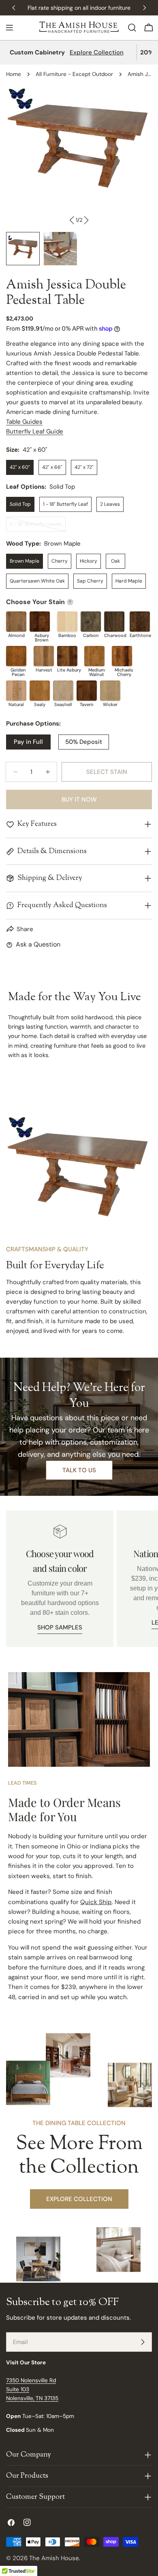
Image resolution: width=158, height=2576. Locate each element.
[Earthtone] (140, 622)
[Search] (132, 28)
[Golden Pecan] (16, 656)
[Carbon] (91, 622)
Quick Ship (96, 1902)
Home (14, 74)
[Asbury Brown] (40, 622)
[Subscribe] (143, 2342)
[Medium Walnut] (94, 656)
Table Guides (24, 422)
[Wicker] (110, 691)
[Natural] (16, 691)
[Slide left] (72, 220)
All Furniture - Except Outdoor (74, 74)
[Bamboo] (67, 622)
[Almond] (16, 622)
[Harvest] (44, 656)
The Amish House (54, 2558)
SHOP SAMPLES (60, 1627)
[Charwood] (114, 622)
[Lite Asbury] (67, 656)
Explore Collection (97, 52)
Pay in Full (28, 742)
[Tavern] (87, 691)
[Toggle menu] (9, 28)
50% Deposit (84, 742)
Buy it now (79, 799)
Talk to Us (79, 1470)
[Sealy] (40, 691)
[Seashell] (63, 691)
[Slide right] (86, 220)
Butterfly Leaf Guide (35, 431)
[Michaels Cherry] (122, 656)
